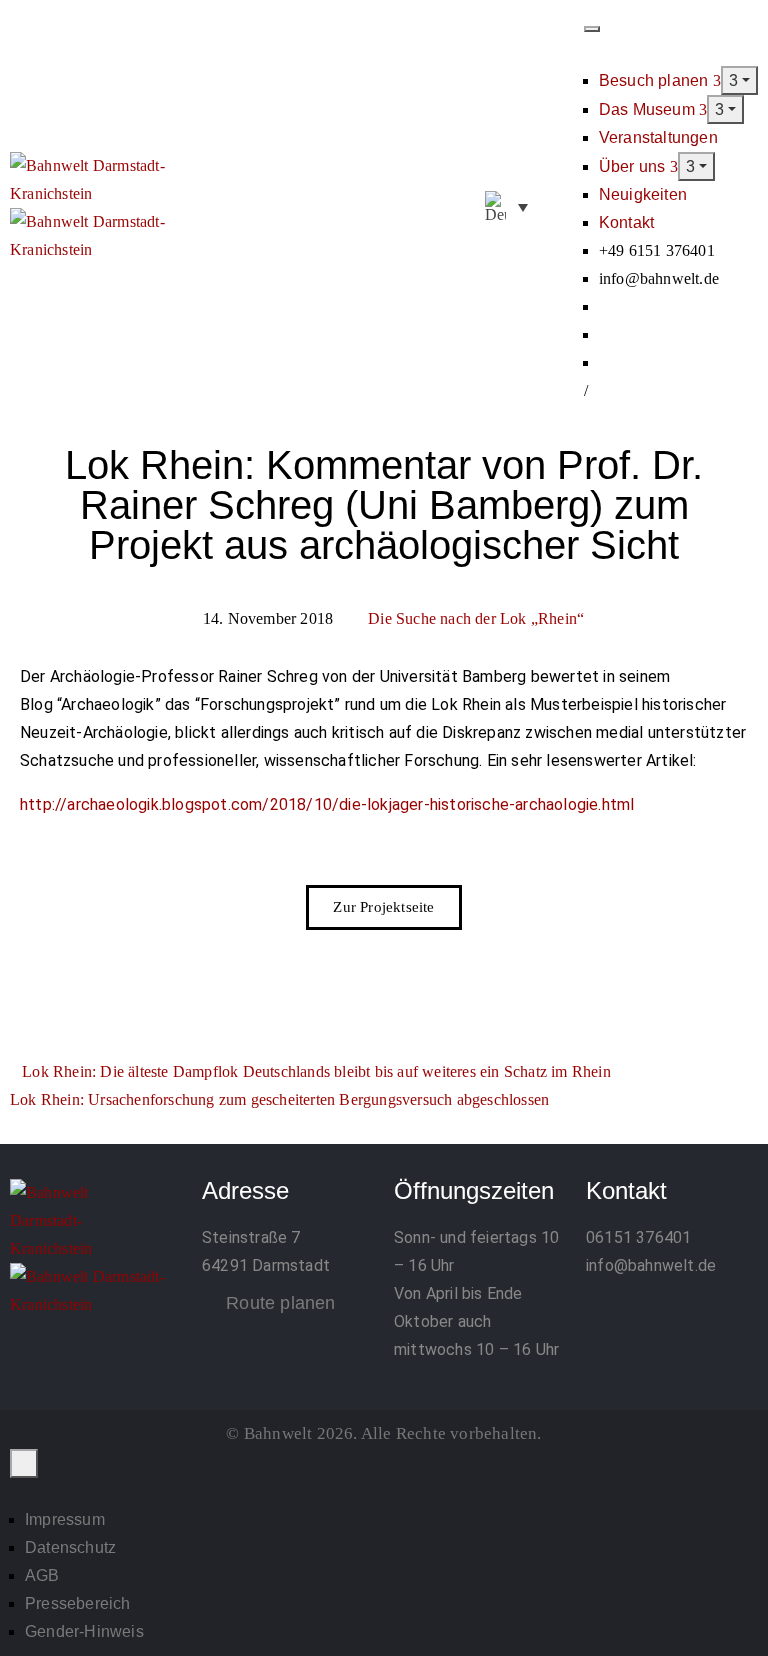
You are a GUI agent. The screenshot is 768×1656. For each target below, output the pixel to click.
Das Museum (649, 109)
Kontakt (626, 222)
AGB (42, 1575)
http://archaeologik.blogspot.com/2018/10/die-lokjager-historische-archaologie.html (327, 804)
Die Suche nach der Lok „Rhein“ (476, 618)
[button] (562, 208)
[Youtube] (711, 1305)
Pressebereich (78, 1603)
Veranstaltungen (658, 137)
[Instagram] (661, 1305)
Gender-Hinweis (84, 1631)
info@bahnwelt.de (651, 1265)
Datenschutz (70, 1547)
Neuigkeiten (643, 194)
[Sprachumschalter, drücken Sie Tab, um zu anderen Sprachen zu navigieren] (506, 207)
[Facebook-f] (611, 1305)
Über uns (634, 166)
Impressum (65, 1519)
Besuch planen (656, 80)
